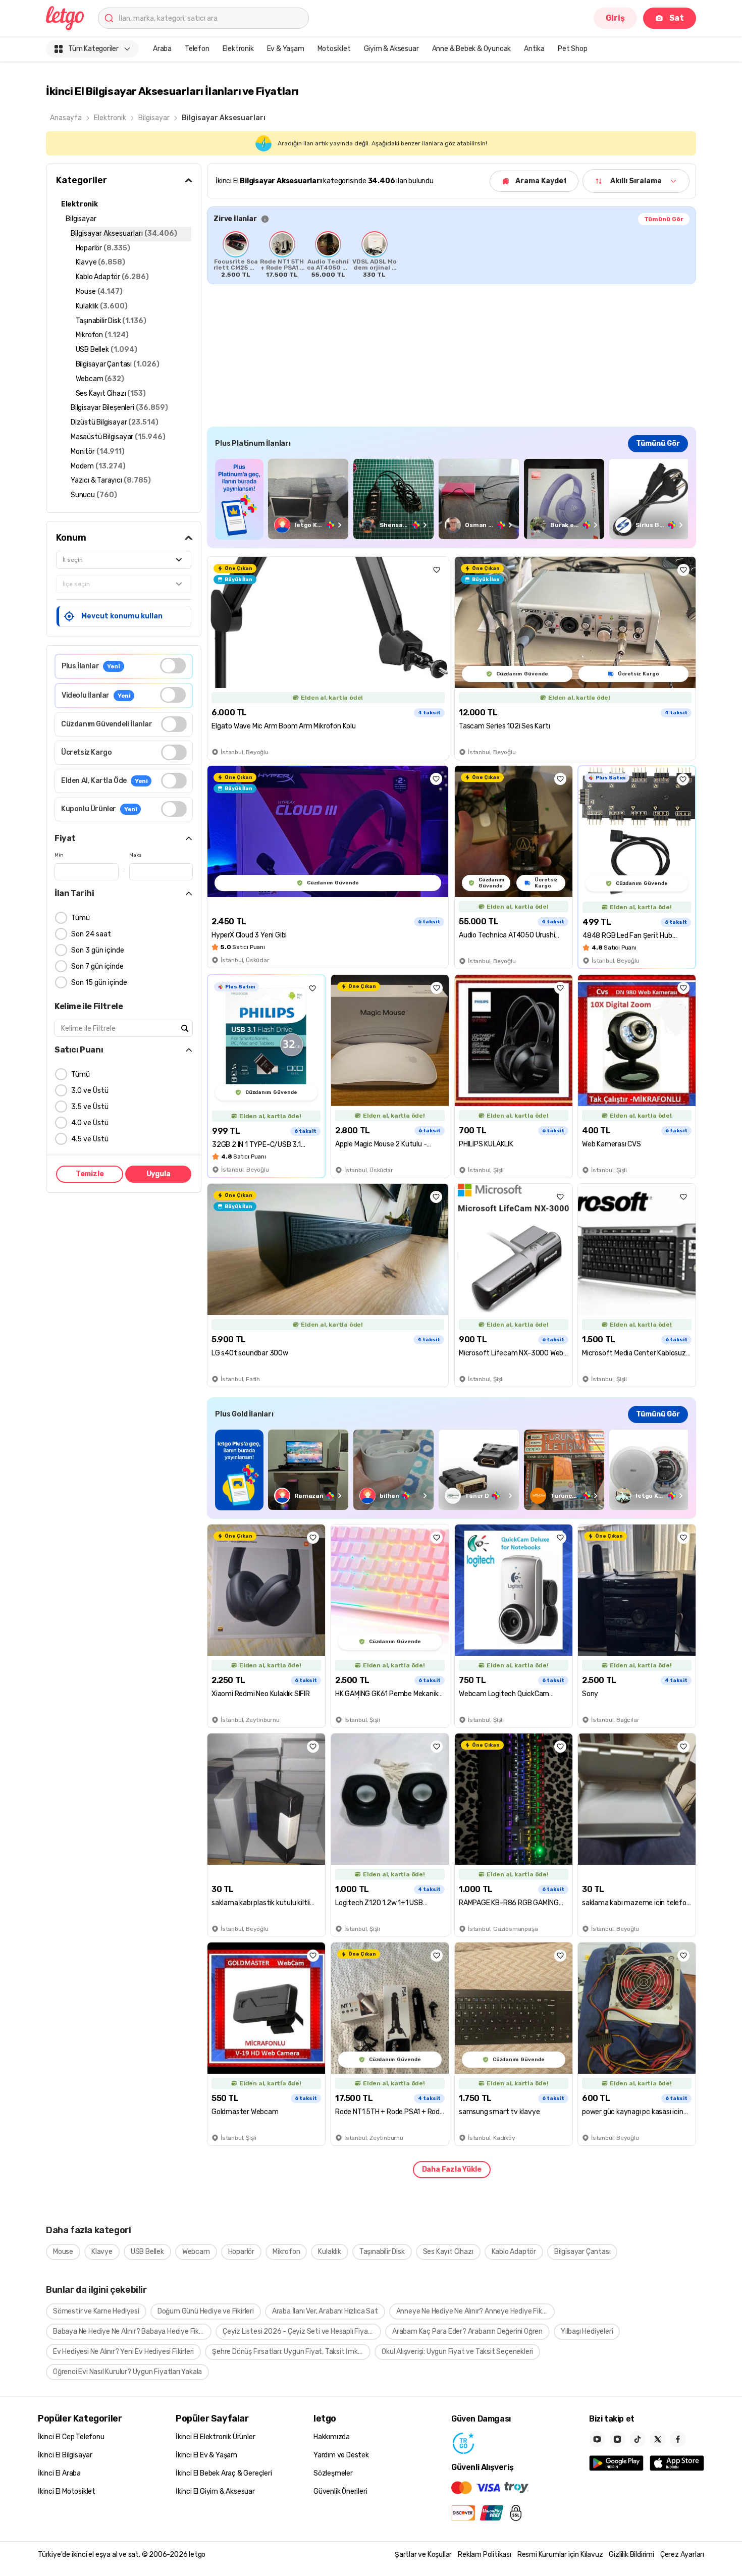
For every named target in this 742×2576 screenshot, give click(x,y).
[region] (452, 254)
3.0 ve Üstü (90, 1091)
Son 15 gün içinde (99, 983)
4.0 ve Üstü (90, 1123)
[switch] (173, 666)
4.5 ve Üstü (90, 1139)
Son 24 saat (91, 934)
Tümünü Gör (664, 219)
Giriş (615, 18)
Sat (677, 18)
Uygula (158, 1174)
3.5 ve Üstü (90, 1107)
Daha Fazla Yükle (452, 2169)
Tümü (81, 918)
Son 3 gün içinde (98, 950)
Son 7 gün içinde (97, 966)
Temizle (90, 1174)
